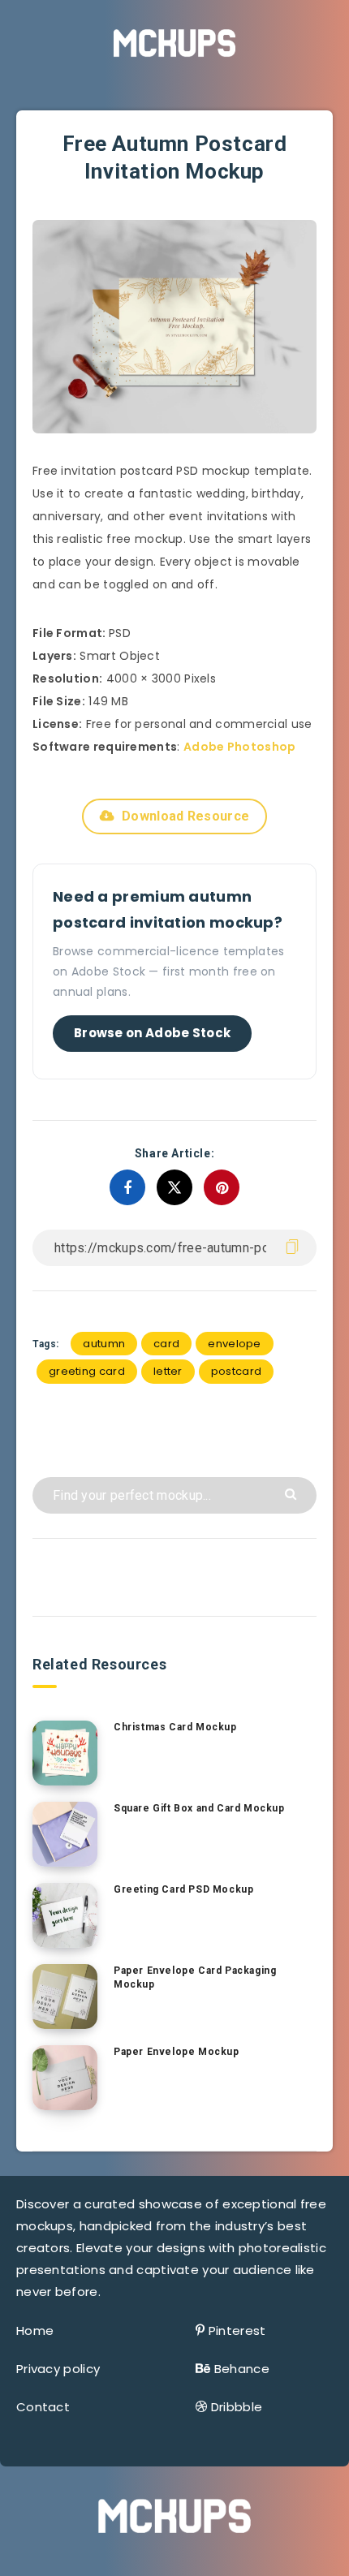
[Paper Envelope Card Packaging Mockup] (65, 1997)
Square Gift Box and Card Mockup (199, 1808)
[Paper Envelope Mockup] (65, 2078)
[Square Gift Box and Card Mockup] (65, 1834)
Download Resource (185, 816)
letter (168, 1371)
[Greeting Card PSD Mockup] (65, 1915)
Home (35, 2330)
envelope (234, 1344)
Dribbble (237, 2407)
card (166, 1344)
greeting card (87, 1371)
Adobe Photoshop (240, 747)
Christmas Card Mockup (175, 1727)
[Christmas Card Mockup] (65, 1753)
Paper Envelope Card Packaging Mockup (195, 1977)
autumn (104, 1344)
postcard (236, 1371)
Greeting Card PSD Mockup (183, 1889)
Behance (242, 2369)
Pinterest (237, 2330)
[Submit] (293, 1493)
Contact (43, 2407)
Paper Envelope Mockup (177, 2052)
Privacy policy (58, 2369)
